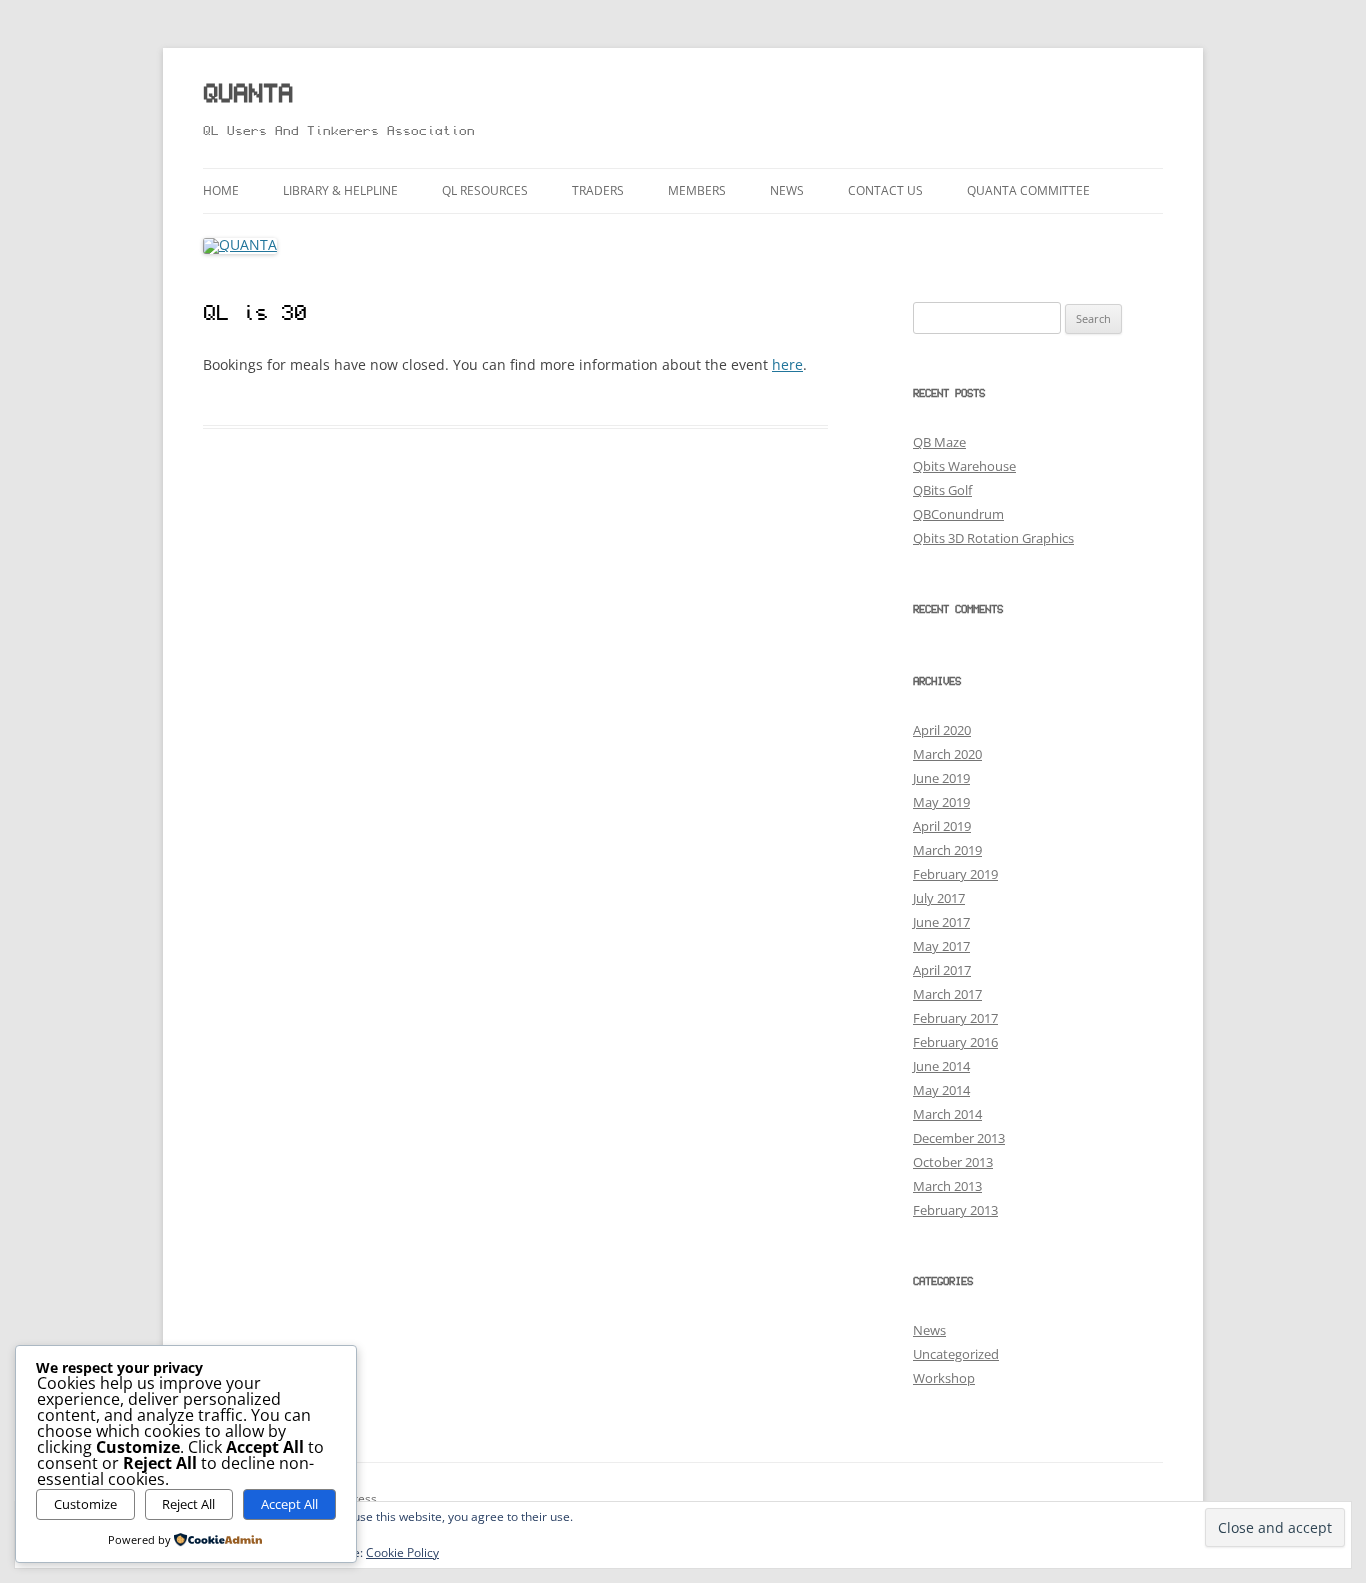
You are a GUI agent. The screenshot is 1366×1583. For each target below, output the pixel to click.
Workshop (944, 1378)
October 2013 (953, 1162)
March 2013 (947, 1186)
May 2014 (941, 1090)
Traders (598, 190)
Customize (85, 1504)
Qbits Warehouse (964, 466)
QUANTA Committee (1028, 190)
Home (221, 190)
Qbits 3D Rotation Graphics (993, 538)
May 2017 (941, 946)
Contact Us (885, 190)
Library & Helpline (340, 190)
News (787, 190)
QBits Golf (942, 490)
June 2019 (941, 778)
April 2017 (942, 970)
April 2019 (942, 826)
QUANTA (248, 95)
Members (697, 190)
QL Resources (485, 190)
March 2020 (947, 754)
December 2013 (959, 1138)
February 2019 (955, 874)
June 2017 (941, 922)
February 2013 (955, 1210)
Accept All (289, 1504)
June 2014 (941, 1066)
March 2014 (947, 1114)
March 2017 (947, 994)
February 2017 (955, 1018)
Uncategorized (956, 1354)
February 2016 (955, 1042)
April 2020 (942, 730)
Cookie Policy (402, 1552)
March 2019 (947, 850)
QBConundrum (958, 514)
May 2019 (941, 802)
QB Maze (939, 442)
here (787, 364)
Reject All (188, 1504)
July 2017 (939, 898)
